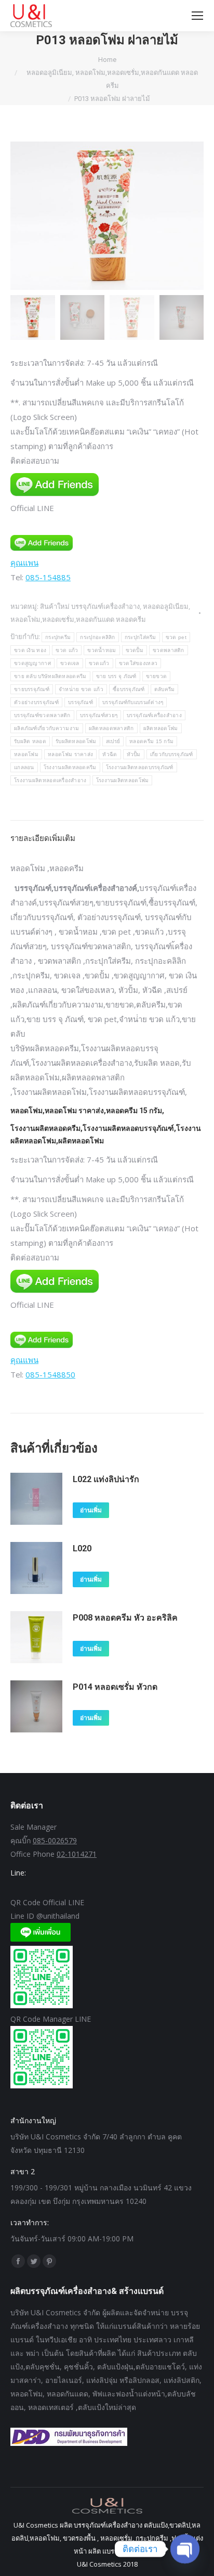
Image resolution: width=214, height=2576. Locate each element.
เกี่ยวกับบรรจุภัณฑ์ (172, 754)
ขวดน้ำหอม (102, 650)
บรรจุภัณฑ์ (81, 702)
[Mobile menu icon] (197, 16)
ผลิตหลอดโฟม (161, 728)
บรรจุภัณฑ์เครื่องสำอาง (154, 715)
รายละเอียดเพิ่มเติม (43, 838)
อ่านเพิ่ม (91, 1510)
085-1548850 (50, 1374)
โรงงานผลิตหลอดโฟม (123, 780)
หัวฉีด (110, 754)
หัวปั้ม (134, 754)
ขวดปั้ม (135, 650)
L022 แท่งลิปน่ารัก (106, 1479)
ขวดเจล (70, 663)
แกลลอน (24, 767)
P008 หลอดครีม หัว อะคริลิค (125, 1618)
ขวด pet (176, 637)
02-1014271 (77, 1854)
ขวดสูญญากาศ (32, 663)
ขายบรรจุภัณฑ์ (32, 689)
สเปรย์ (113, 741)
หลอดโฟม (26, 754)
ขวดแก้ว (99, 663)
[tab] (107, 833)
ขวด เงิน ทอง (30, 650)
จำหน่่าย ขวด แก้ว (81, 689)
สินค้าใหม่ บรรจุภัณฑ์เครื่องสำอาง (90, 606)
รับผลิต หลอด (30, 741)
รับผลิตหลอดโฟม (76, 741)
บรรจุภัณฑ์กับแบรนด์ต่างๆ (133, 702)
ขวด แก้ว (67, 650)
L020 (82, 1548)
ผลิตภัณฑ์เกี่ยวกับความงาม (47, 728)
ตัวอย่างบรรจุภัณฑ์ (36, 702)
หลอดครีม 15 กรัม (151, 741)
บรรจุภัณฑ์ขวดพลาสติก (42, 715)
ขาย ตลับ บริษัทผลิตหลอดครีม (50, 676)
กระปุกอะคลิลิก (97, 637)
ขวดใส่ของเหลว (138, 663)
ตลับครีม (165, 689)
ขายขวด (157, 676)
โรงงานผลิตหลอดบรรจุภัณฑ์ (140, 767)
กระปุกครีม (58, 637)
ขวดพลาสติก (169, 650)
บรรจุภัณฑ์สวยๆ (99, 715)
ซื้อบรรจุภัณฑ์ (129, 689)
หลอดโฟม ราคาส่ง (70, 754)
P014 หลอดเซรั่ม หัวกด (115, 1687)
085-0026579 (55, 1840)
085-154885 (48, 577)
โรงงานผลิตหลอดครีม (70, 767)
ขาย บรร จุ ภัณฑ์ (116, 676)
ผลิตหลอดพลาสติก (111, 728)
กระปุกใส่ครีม (141, 637)
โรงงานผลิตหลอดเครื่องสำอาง (50, 780)
